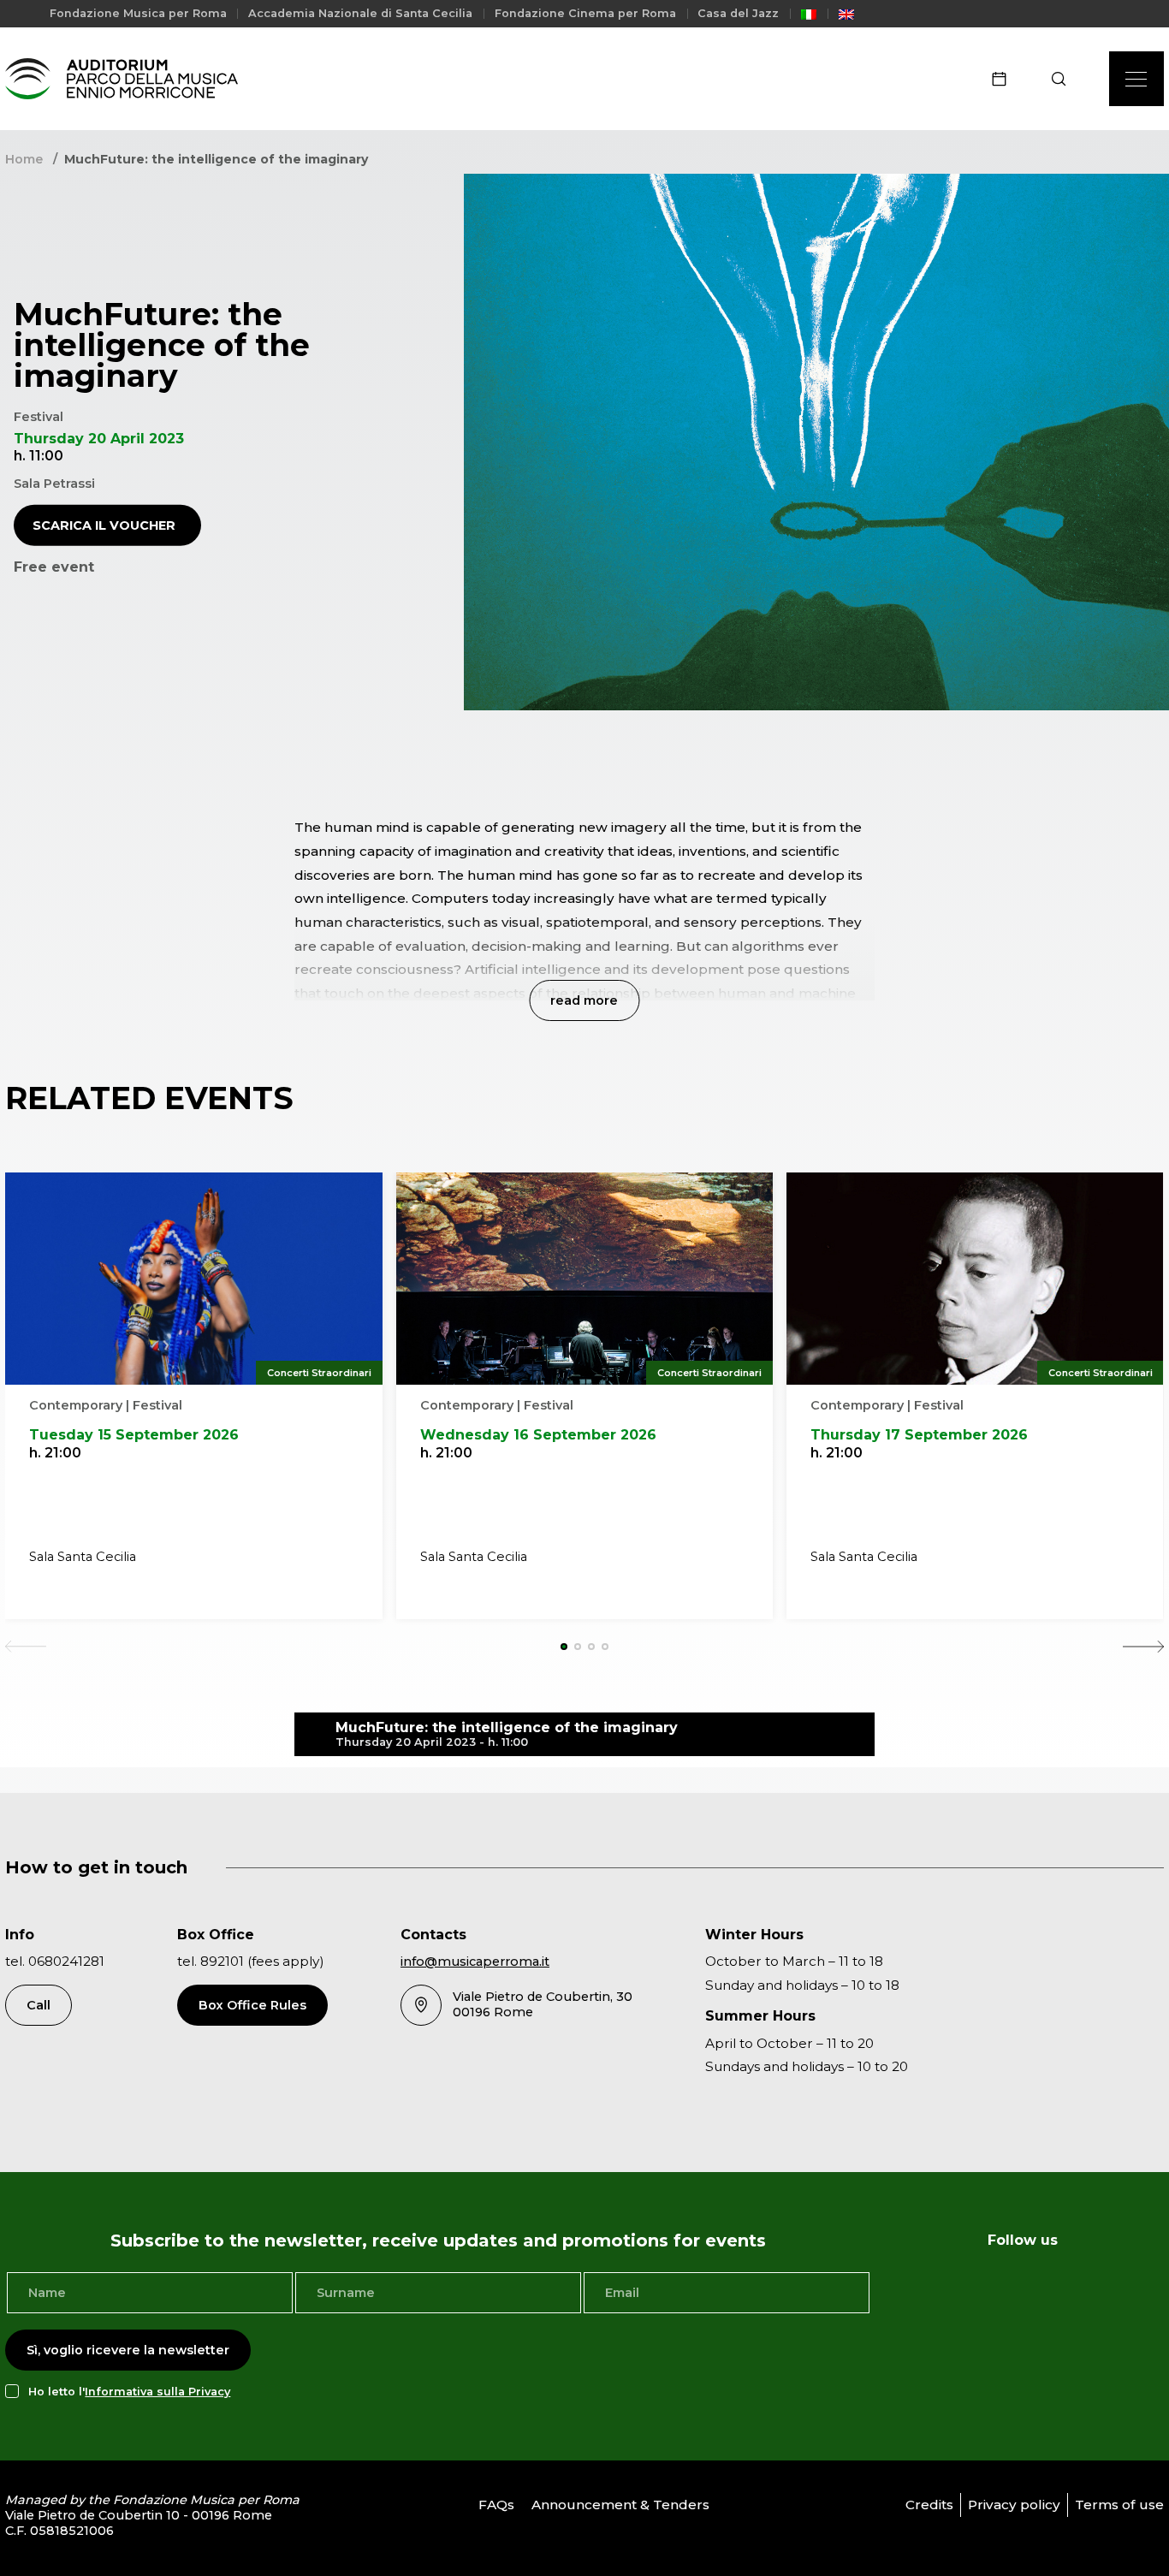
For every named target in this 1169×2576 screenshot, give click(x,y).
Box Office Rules (252, 2005)
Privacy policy (1014, 2505)
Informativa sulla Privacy (157, 2392)
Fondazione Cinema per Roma (585, 13)
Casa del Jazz (738, 13)
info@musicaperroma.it (475, 1962)
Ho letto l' (129, 2392)
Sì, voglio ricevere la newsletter (128, 2350)
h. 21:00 (55, 1453)
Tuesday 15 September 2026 (134, 1435)
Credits (929, 2505)
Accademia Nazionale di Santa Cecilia (360, 13)
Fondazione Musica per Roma (138, 13)
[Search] (1064, 79)
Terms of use (1119, 2505)
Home (24, 159)
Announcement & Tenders (620, 2505)
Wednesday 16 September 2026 (538, 1435)
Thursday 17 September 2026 (919, 1435)
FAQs (496, 2505)
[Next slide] (1143, 1647)
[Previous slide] (26, 1647)
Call (39, 2005)
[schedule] (1005, 79)
